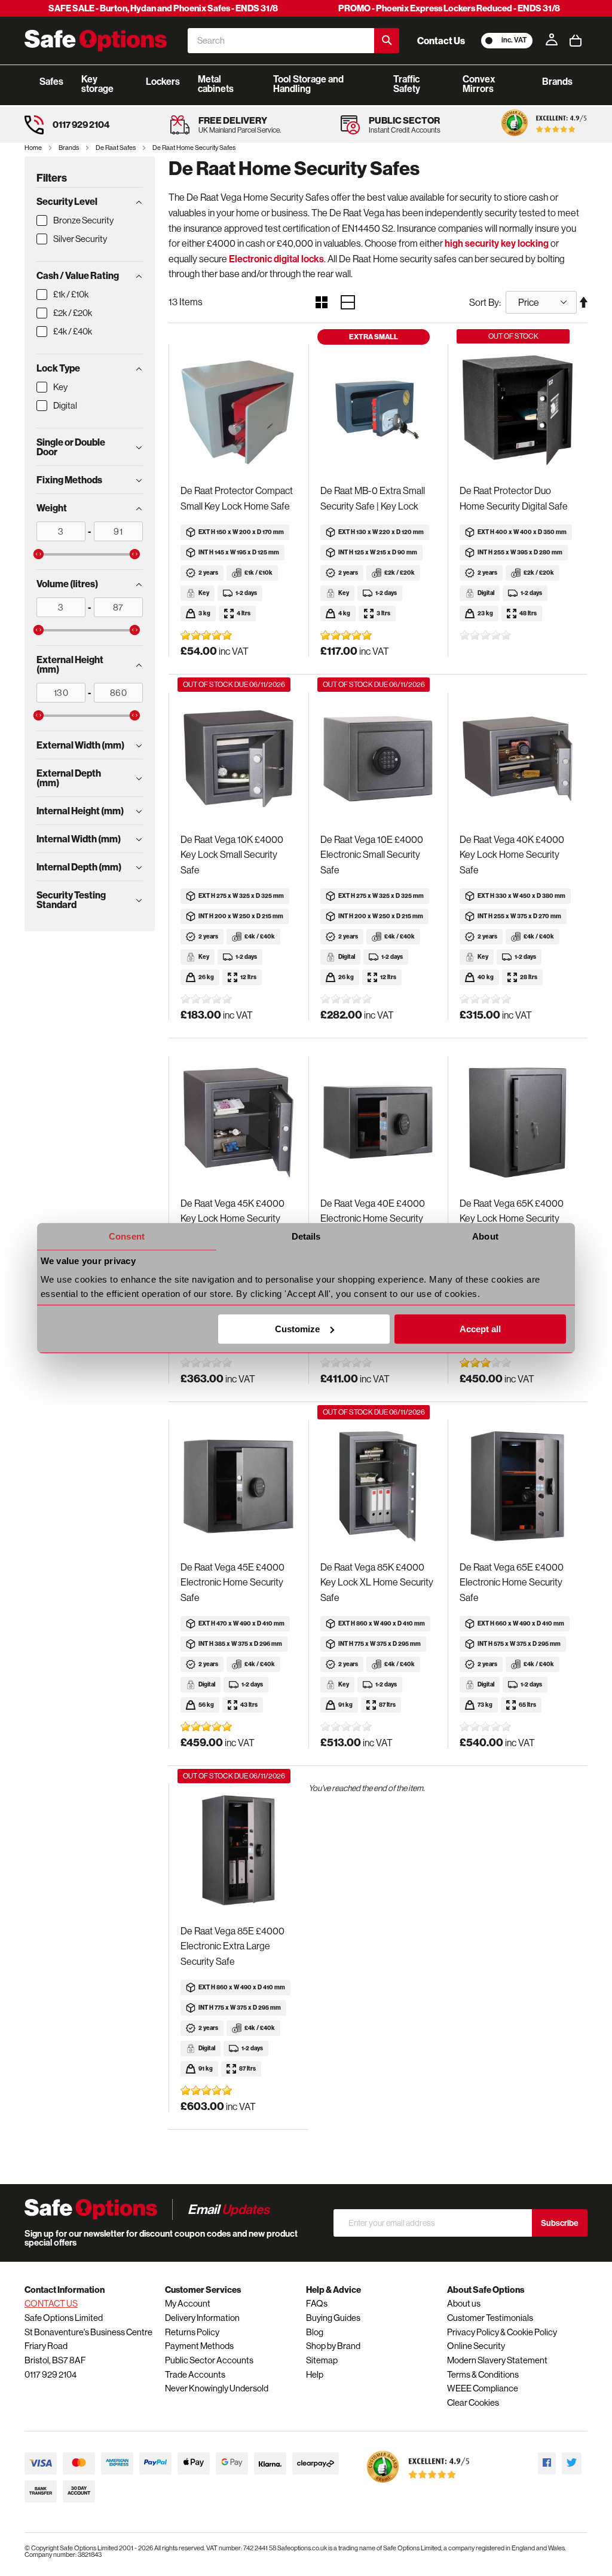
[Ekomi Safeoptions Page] (418, 2485)
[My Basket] (576, 41)
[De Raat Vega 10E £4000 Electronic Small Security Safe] (378, 759)
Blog (315, 2332)
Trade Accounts (195, 2374)
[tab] (90, 201)
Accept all (480, 1329)
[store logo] (96, 41)
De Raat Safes (116, 148)
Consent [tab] (127, 1236)
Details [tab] (306, 1236)
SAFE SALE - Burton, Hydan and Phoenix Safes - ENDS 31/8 (163, 8)
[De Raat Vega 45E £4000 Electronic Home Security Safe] (238, 1487)
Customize (297, 1329)
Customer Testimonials (490, 2318)
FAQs (317, 2303)
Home (34, 148)
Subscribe (560, 2223)
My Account (188, 2303)
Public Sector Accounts (209, 2360)
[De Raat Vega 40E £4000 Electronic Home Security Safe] (378, 1123)
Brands (69, 148)
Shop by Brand (333, 2346)
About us (464, 2303)
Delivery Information (202, 2318)
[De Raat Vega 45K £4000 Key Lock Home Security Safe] (238, 1123)
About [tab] (485, 1236)
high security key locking (497, 243)
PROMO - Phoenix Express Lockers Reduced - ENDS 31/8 (449, 8)
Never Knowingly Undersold (217, 2388)
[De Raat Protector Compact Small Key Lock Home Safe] (238, 411)
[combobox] (281, 41)
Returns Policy (192, 2332)
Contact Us (441, 41)
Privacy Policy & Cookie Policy (502, 2332)
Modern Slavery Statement (497, 2360)
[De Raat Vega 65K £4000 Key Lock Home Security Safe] (518, 1123)
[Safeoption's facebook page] (547, 2463)
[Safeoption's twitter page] (572, 2463)
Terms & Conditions (483, 2374)
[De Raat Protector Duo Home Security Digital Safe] (518, 411)
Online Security (476, 2346)
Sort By (484, 302)
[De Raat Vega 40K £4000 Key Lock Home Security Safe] (518, 759)
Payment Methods (199, 2346)
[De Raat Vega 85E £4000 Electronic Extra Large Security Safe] (238, 1850)
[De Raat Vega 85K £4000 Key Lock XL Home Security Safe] (378, 1487)
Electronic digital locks (276, 259)
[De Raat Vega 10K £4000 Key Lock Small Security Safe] (238, 759)
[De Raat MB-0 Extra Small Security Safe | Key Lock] (378, 411)
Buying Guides (333, 2318)
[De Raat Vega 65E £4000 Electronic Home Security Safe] (518, 1487)
